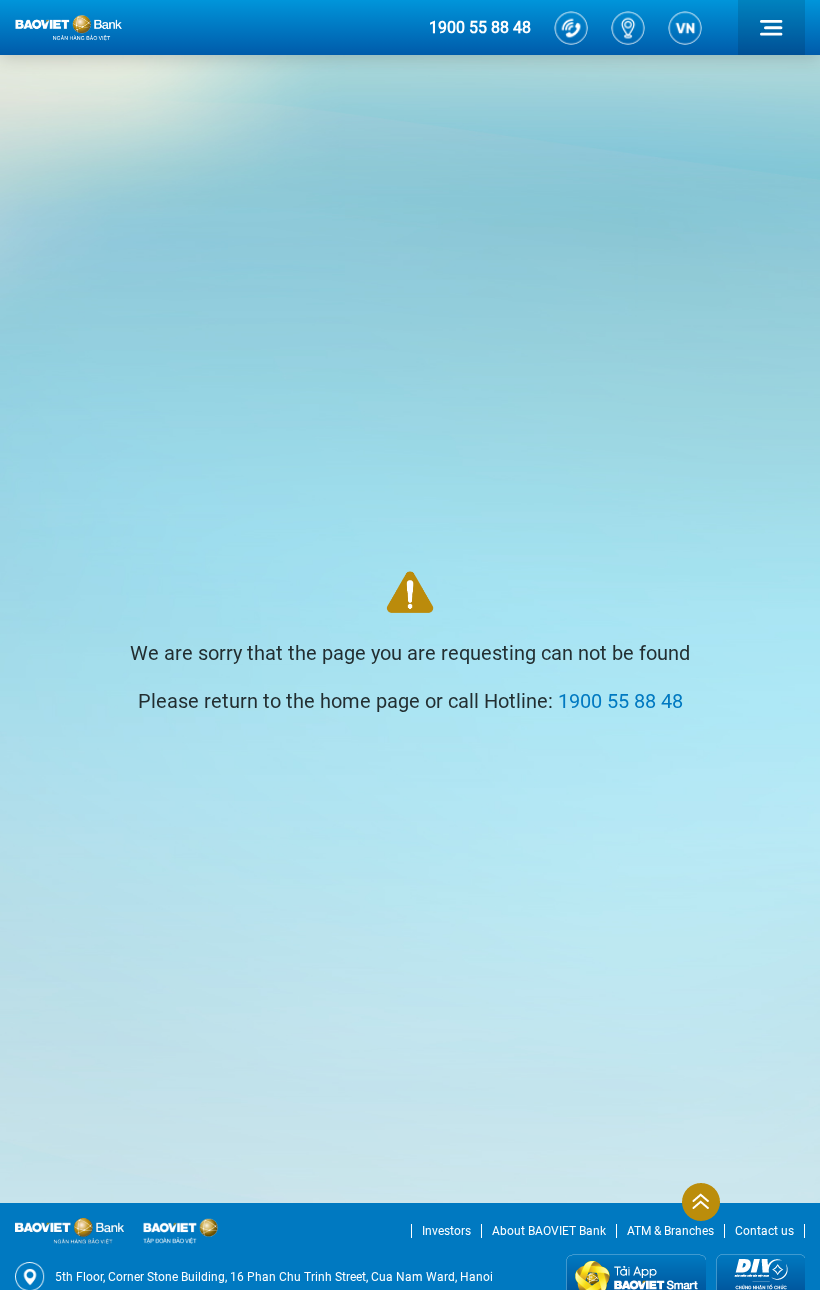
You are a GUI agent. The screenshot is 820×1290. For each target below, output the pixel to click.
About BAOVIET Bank (549, 1231)
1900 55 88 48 (480, 27)
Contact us (764, 1231)
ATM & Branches (670, 1231)
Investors (446, 1231)
